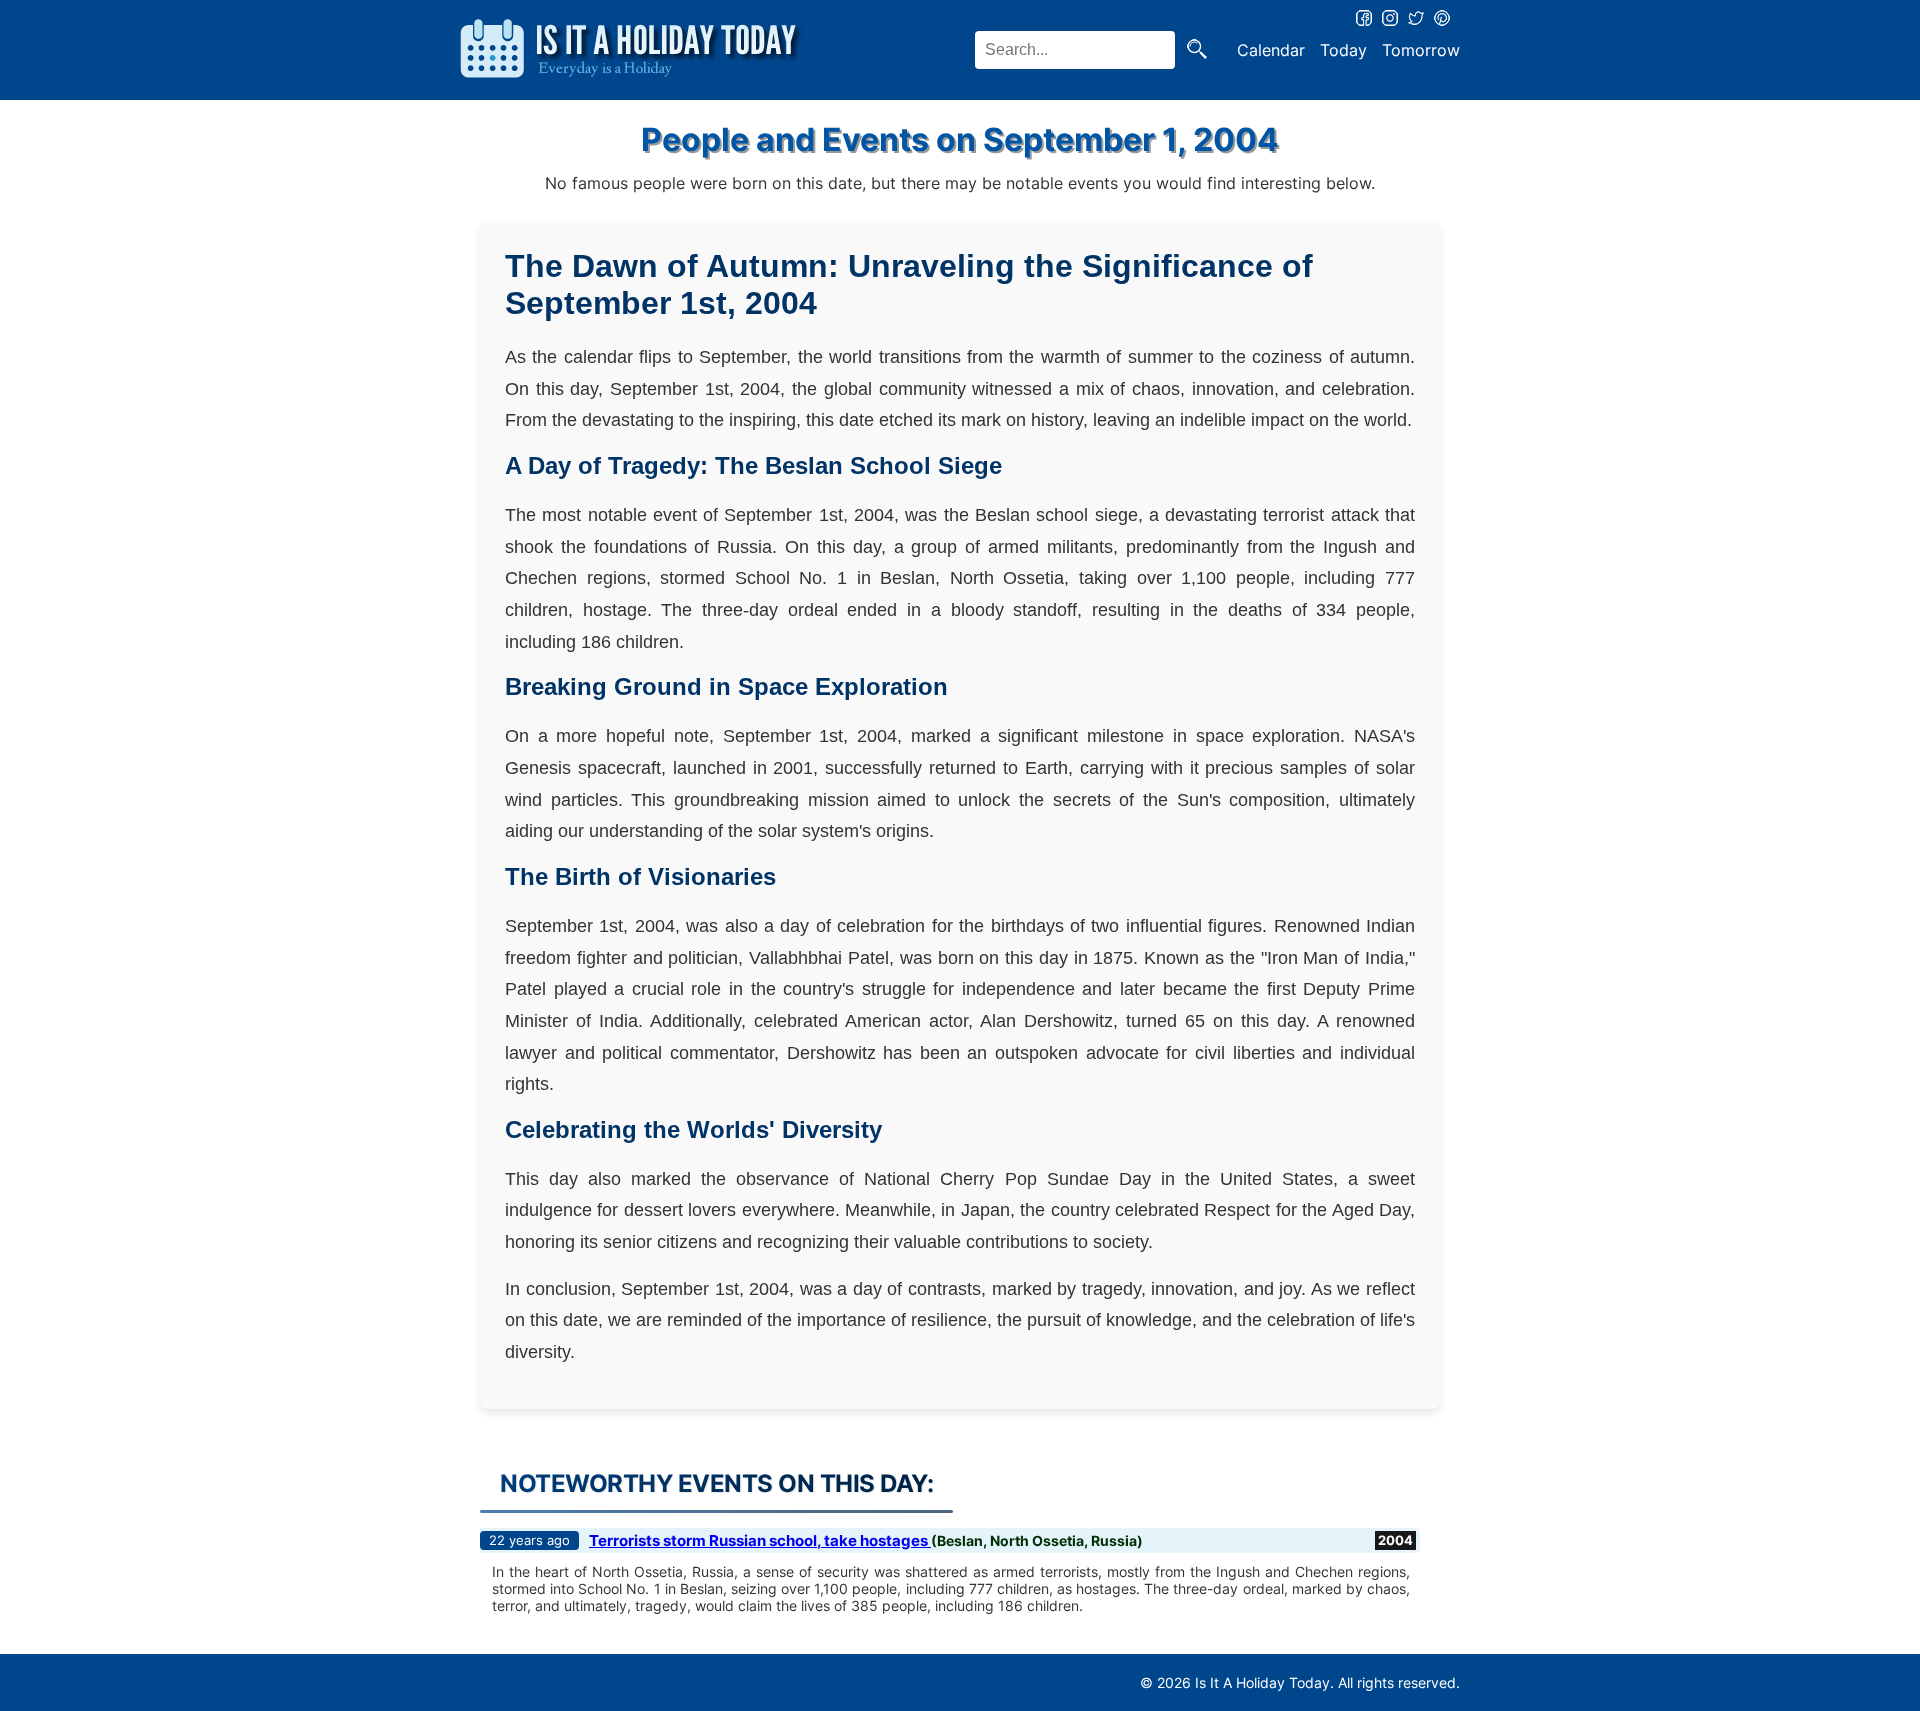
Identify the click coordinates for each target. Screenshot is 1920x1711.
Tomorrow (1421, 50)
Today (1343, 50)
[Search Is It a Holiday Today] (1197, 50)
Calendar (1271, 50)
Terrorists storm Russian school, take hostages (760, 1540)
